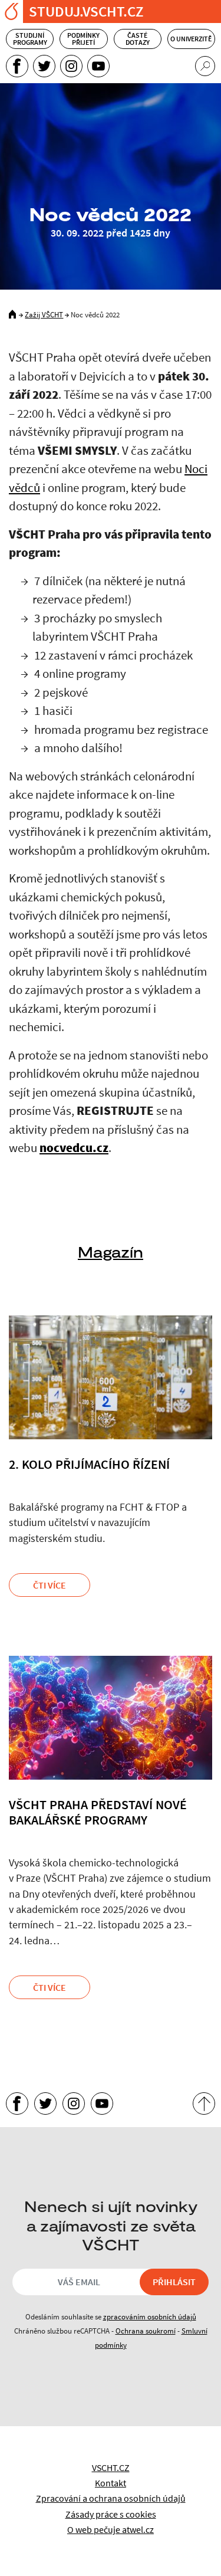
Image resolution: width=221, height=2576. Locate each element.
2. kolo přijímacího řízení (89, 1464)
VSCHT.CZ (111, 2467)
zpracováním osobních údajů (150, 2316)
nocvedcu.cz (74, 1148)
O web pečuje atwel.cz (111, 2529)
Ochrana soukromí (146, 2331)
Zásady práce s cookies (111, 2514)
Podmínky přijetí (83, 39)
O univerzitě (191, 39)
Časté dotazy (138, 39)
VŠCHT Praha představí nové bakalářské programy (98, 1812)
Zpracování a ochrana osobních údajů (111, 2498)
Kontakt (111, 2483)
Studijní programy (30, 39)
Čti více (50, 1585)
